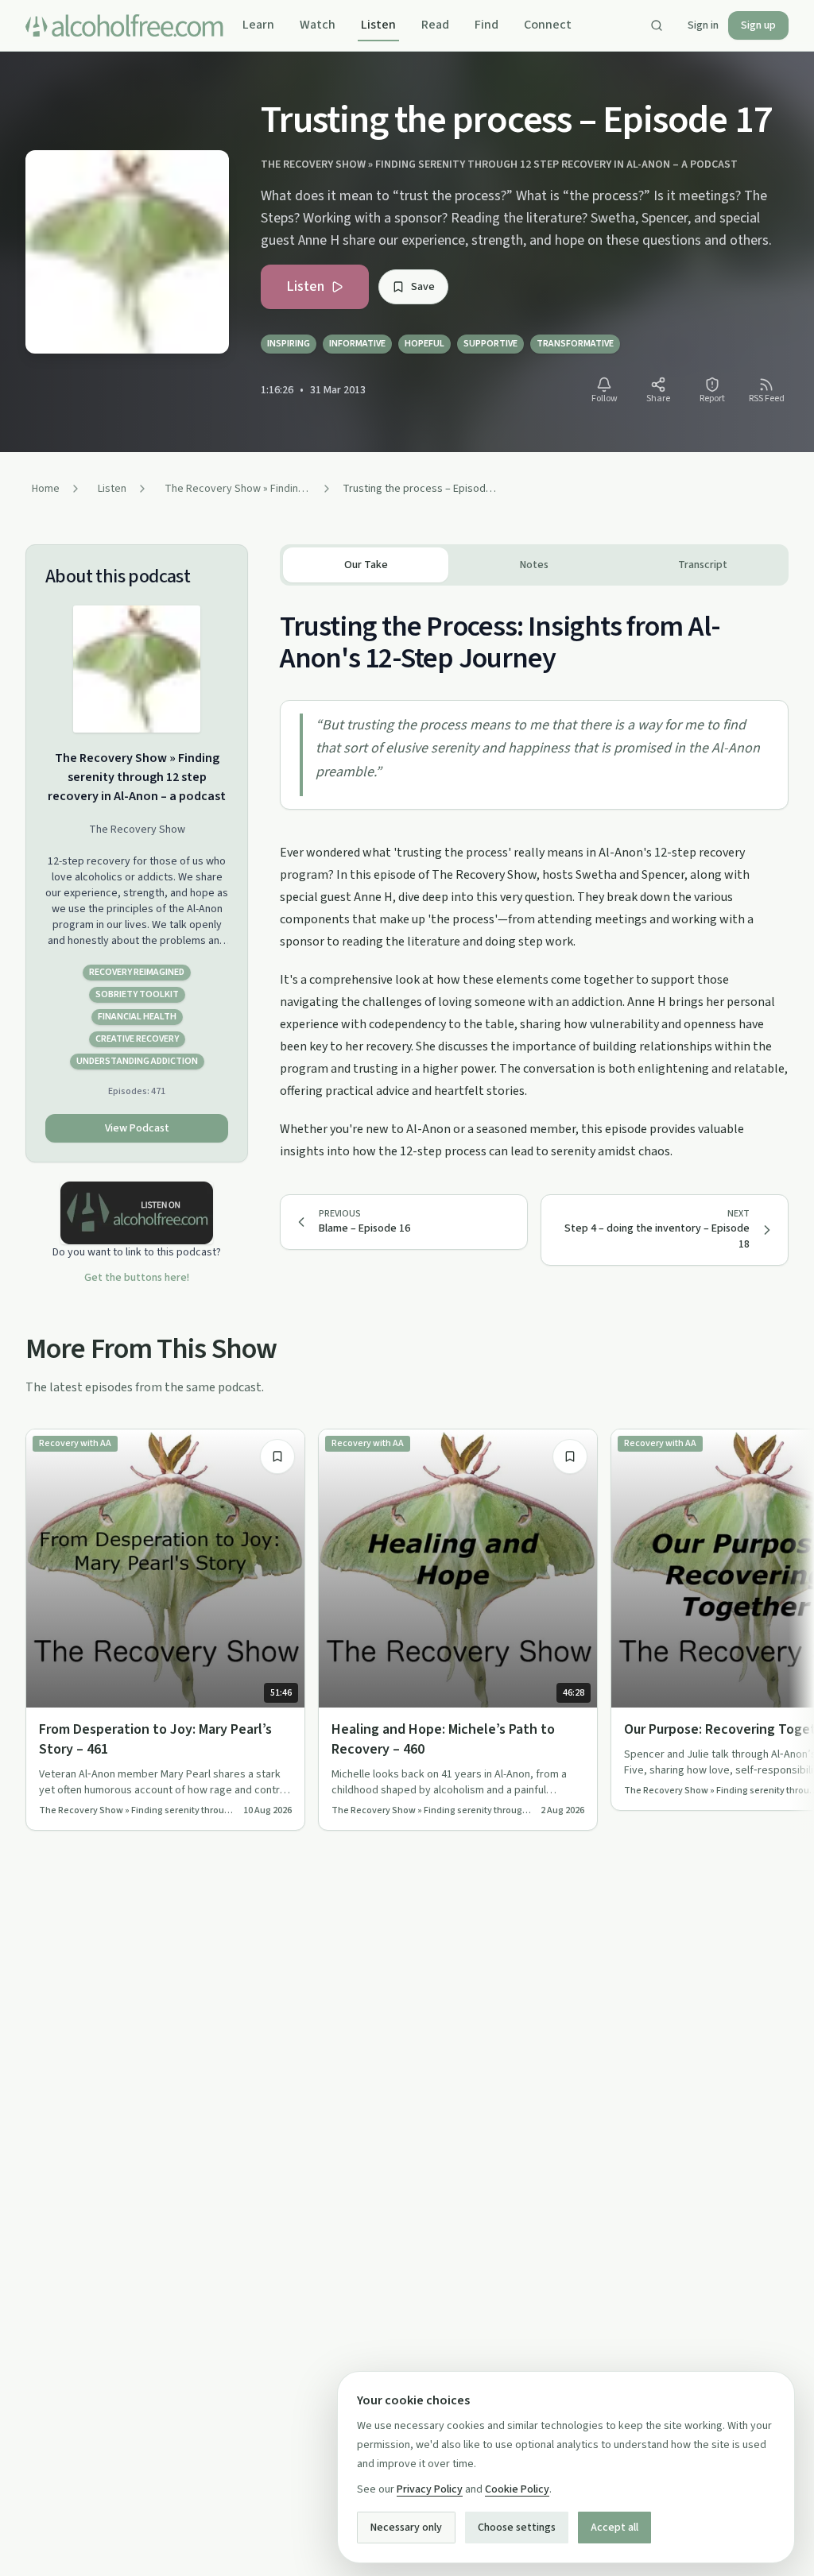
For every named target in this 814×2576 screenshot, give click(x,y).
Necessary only (406, 2528)
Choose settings (517, 2528)
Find (486, 25)
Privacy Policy (430, 2489)
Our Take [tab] (366, 565)
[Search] (657, 25)
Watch (318, 25)
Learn (258, 25)
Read (435, 25)
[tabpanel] (534, 874)
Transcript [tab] (703, 565)
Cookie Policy (517, 2489)
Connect (548, 25)
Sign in (703, 25)
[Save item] (277, 1456)
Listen (378, 25)
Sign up (758, 25)
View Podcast (137, 1128)
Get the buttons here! (137, 1278)
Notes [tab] (534, 565)
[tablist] (534, 565)
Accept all (614, 2528)
